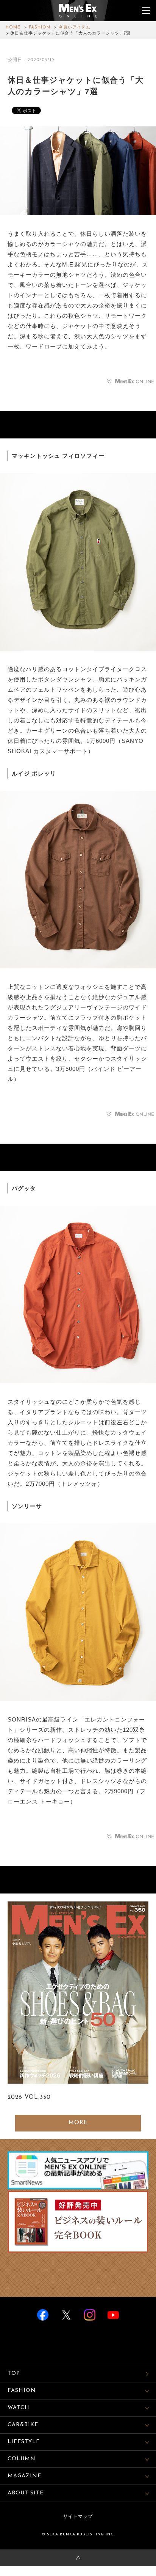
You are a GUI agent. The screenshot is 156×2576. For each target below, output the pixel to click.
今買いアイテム (75, 28)
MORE (78, 2123)
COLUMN (22, 2459)
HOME (13, 28)
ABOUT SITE (26, 2493)
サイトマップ (78, 2517)
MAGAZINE (24, 2476)
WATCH (19, 2408)
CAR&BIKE (23, 2425)
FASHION (40, 28)
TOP (14, 2373)
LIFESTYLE (24, 2442)
